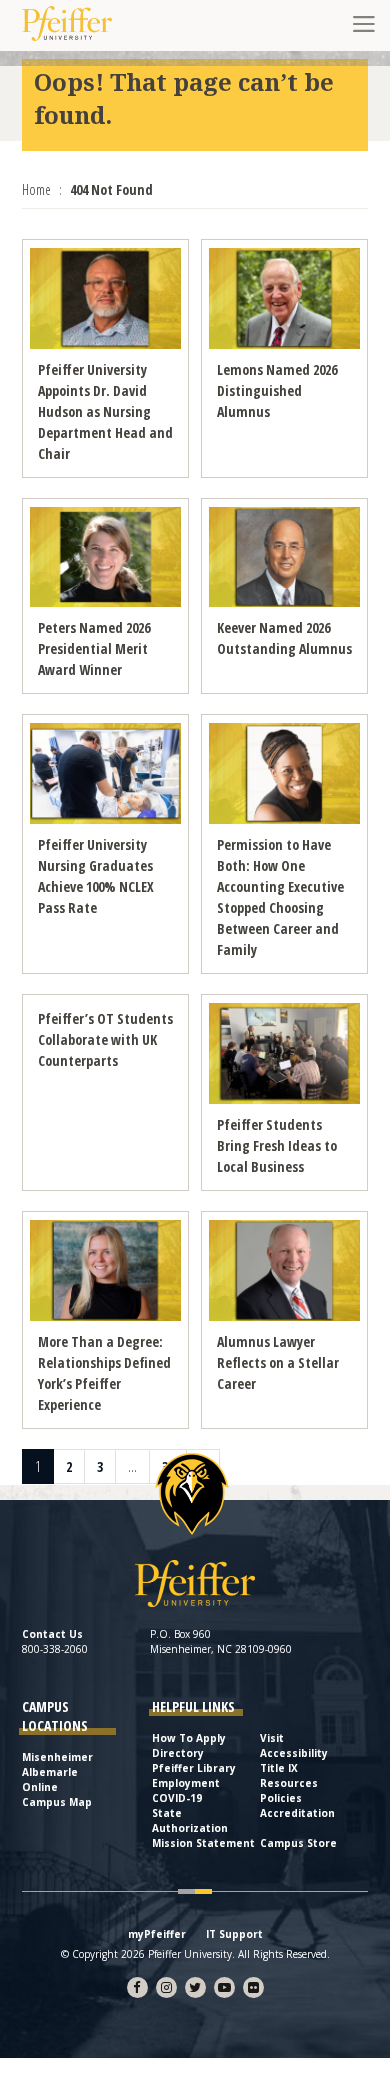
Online (40, 1787)
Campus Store (298, 1843)
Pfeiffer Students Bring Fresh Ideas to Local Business (277, 1145)
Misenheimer (57, 1757)
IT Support (234, 1934)
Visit (272, 1738)
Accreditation (297, 1813)
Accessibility (294, 1753)
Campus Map (57, 1802)
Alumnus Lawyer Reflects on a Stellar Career (278, 1362)
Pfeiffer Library (194, 1768)
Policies (281, 1798)
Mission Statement (203, 1843)
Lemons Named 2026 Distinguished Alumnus (277, 390)
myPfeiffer (157, 1934)
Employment (186, 1783)
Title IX (279, 1768)
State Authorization (190, 1820)
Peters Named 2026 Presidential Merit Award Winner (94, 648)
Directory (178, 1753)
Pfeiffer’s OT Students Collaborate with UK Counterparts (105, 1039)
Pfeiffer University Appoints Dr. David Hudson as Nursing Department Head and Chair (105, 411)
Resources (289, 1783)
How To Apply (189, 1738)
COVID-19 (177, 1798)
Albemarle (50, 1772)
